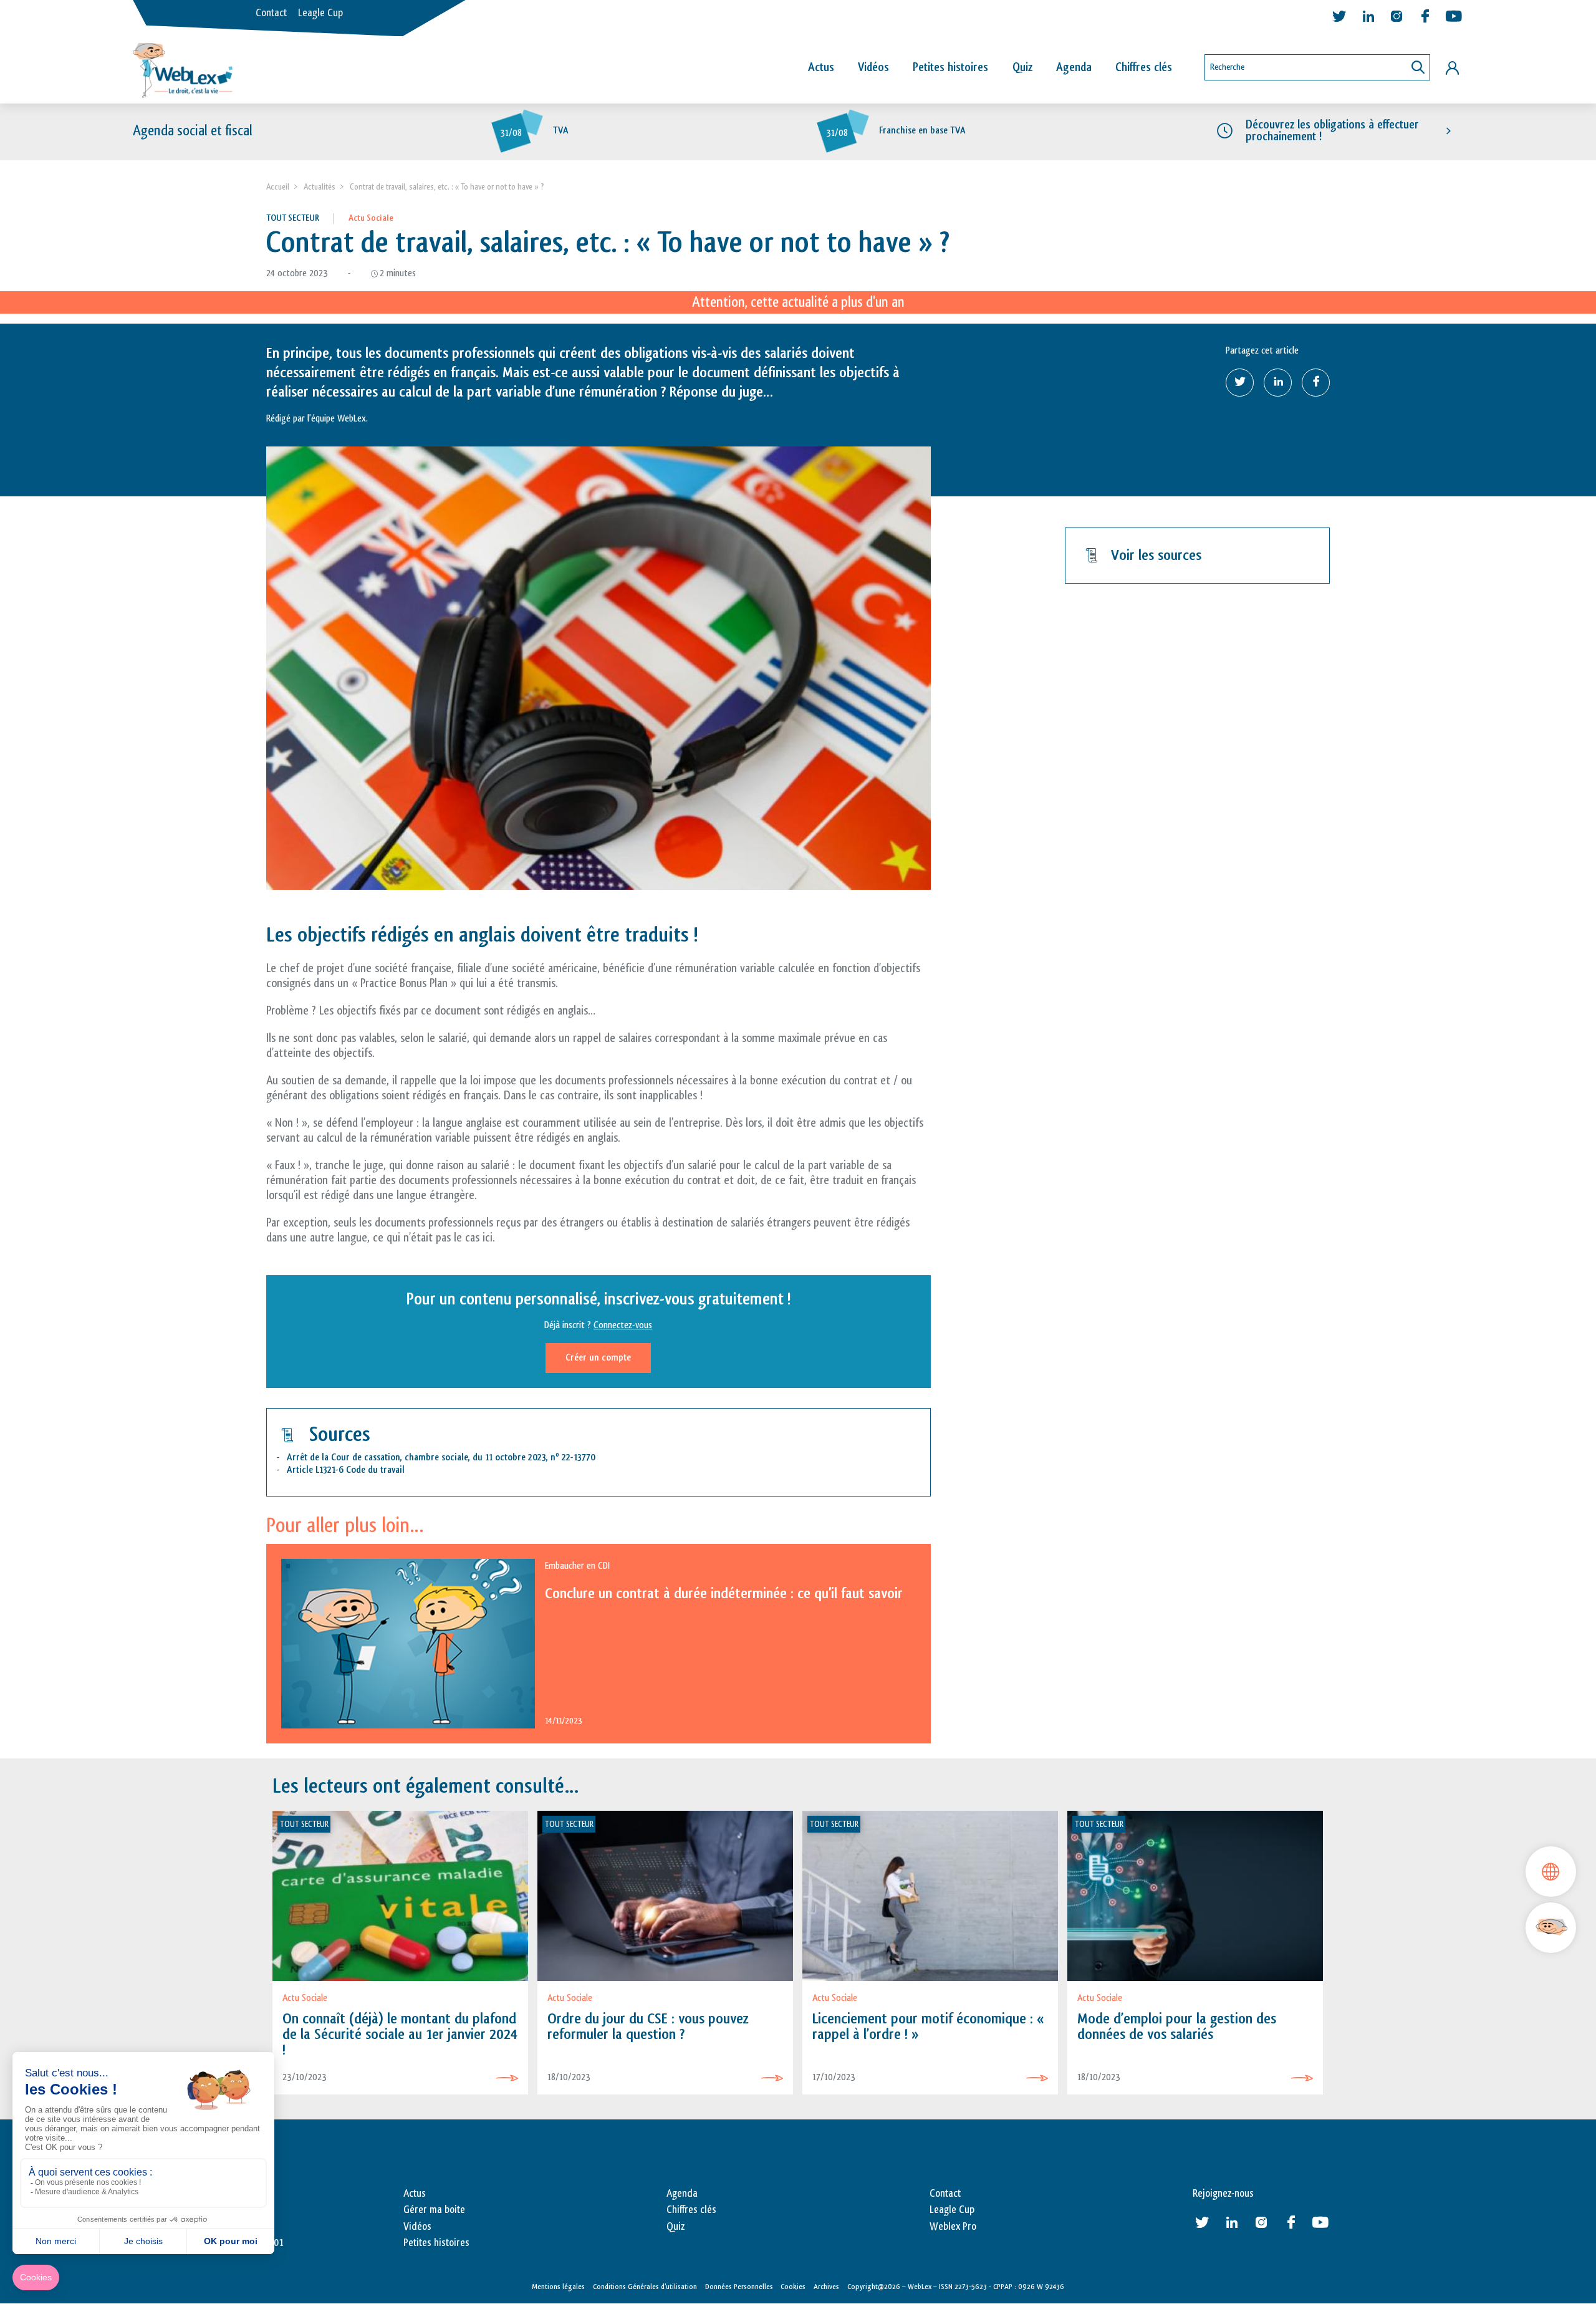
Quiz (1022, 67)
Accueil (278, 187)
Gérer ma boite (434, 2210)
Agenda (1074, 67)
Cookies (793, 2287)
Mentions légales (558, 2287)
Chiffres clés (1144, 67)
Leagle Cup (320, 13)
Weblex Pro (953, 2227)
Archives (826, 2287)
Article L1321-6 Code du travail (346, 1470)
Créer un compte (598, 1358)
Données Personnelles (739, 2287)
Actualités (320, 187)
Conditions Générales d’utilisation (645, 2287)
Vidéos (873, 67)
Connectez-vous (623, 1325)
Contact (271, 13)
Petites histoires (950, 67)
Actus (821, 67)
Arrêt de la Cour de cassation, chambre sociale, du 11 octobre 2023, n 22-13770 (441, 1458)
